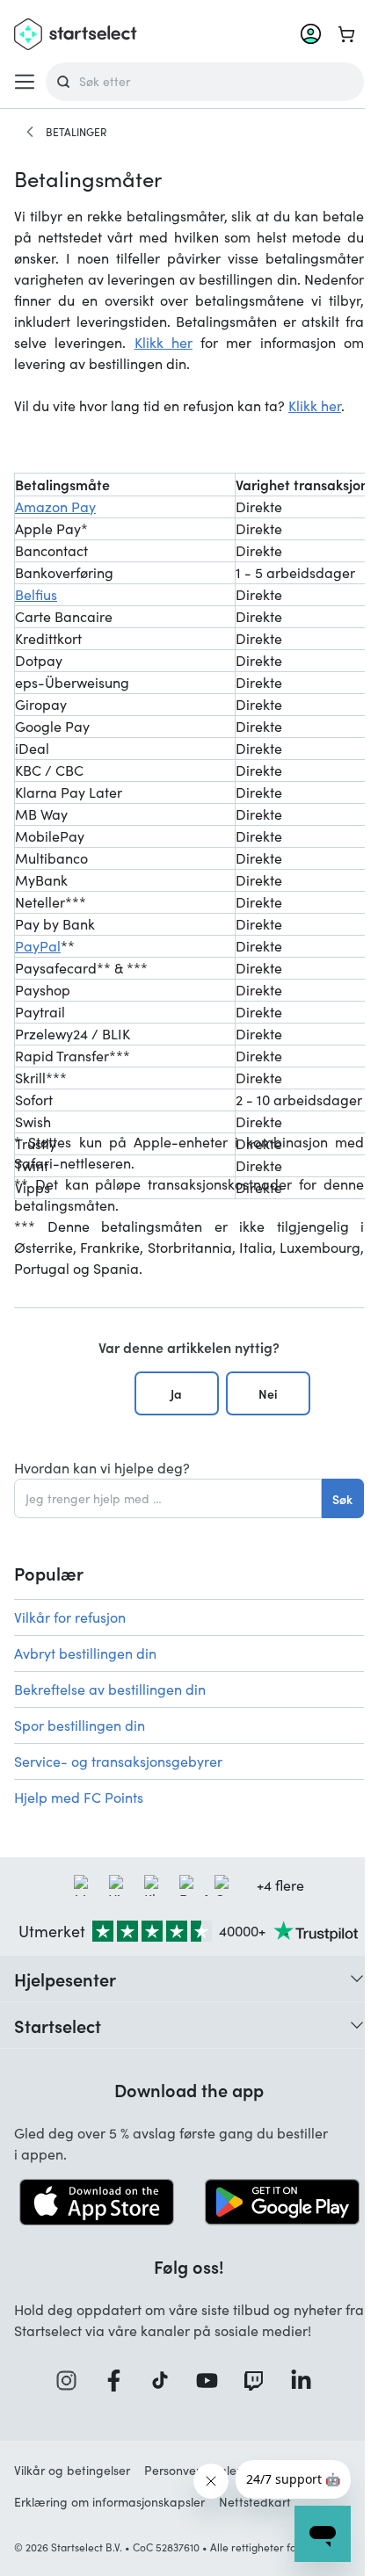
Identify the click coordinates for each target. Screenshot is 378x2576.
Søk (342, 1499)
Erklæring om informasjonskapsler (109, 2502)
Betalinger (76, 132)
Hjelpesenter (65, 1979)
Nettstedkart (255, 2502)
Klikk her (164, 342)
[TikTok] (166, 2381)
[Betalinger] (30, 132)
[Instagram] (72, 2381)
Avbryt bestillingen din (85, 1653)
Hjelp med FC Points (79, 1797)
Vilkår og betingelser (72, 2470)
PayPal (38, 946)
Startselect (58, 2025)
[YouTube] (213, 2381)
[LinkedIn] (307, 2381)
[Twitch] (259, 2381)
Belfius (36, 594)
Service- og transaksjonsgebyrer (118, 1761)
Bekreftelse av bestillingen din (110, 1689)
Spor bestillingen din (80, 1725)
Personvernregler (193, 2470)
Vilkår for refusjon (70, 1617)
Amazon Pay (55, 507)
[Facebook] (120, 2381)
